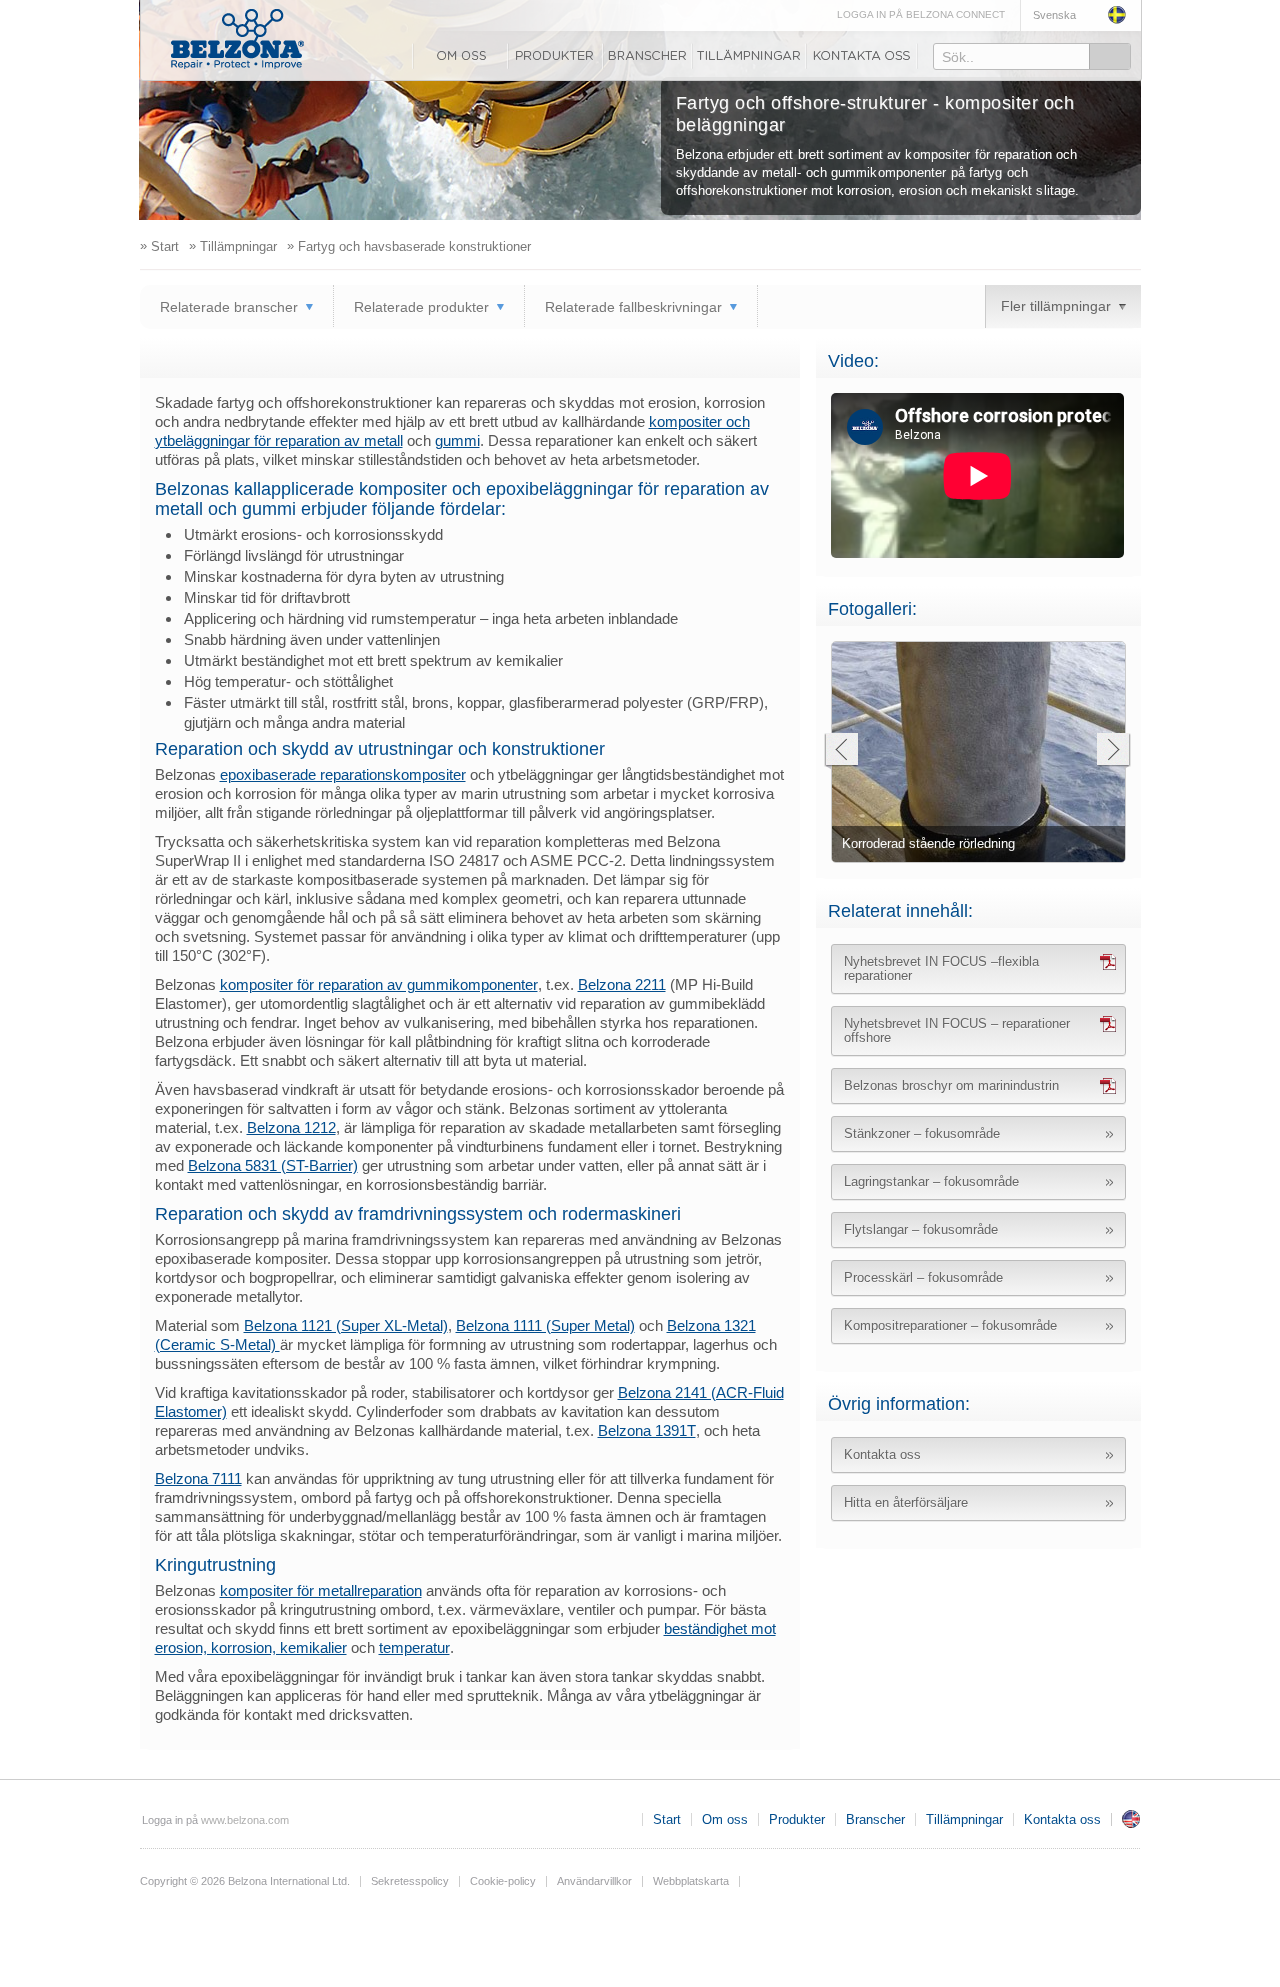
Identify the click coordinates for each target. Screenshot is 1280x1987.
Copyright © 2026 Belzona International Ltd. (245, 1881)
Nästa (1113, 751)
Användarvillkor (594, 1881)
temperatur (414, 1647)
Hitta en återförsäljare (906, 1502)
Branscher (647, 56)
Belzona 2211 (622, 984)
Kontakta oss (862, 56)
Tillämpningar (749, 56)
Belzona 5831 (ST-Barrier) (273, 1165)
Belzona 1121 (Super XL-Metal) (346, 1325)
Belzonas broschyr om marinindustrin (951, 1085)
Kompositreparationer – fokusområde (950, 1325)
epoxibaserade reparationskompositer (343, 774)
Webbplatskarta (691, 1881)
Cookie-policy (503, 1881)
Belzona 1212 (291, 1127)
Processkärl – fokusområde (923, 1277)
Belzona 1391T (647, 1430)
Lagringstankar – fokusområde (931, 1181)
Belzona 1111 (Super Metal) (545, 1325)
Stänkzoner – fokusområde (922, 1133)
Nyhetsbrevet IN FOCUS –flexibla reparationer (941, 968)
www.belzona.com (237, 39)
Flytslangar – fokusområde (921, 1229)
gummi (457, 440)
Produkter (555, 56)
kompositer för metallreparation (321, 1590)
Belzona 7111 (198, 1478)
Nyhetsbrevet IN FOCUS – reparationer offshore (957, 1030)
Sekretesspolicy (410, 1881)
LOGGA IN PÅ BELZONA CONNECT (921, 14)
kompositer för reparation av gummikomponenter (379, 984)
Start (667, 1819)
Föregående (840, 751)
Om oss (460, 56)
